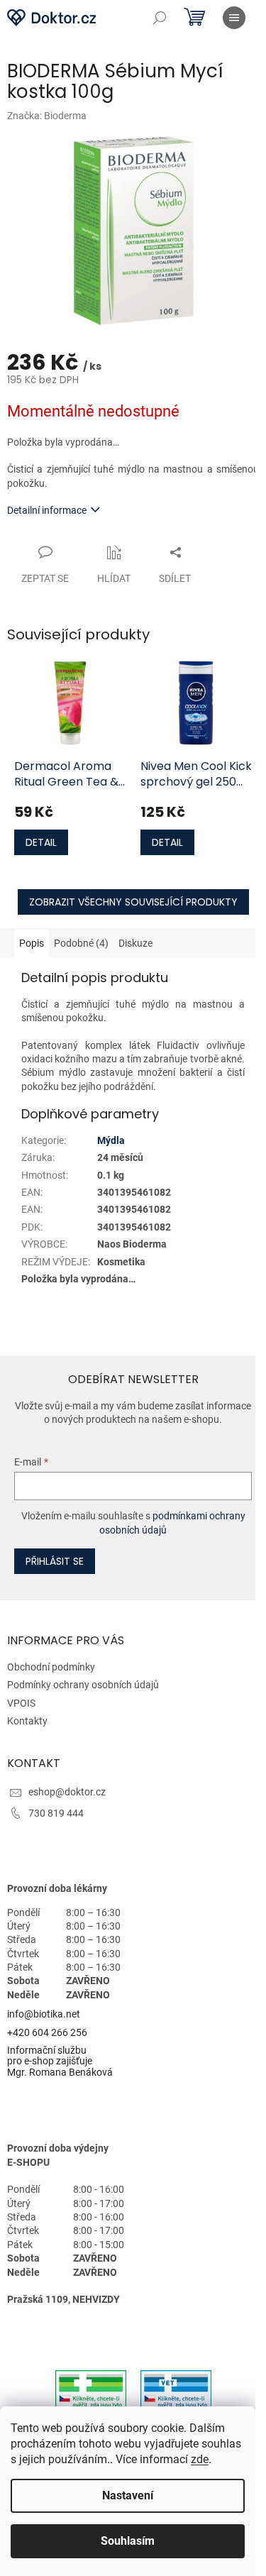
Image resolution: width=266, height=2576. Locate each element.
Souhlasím (128, 2541)
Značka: (47, 116)
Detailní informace (47, 510)
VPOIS (21, 1703)
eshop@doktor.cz (67, 1792)
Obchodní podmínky (51, 1667)
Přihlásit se (55, 1561)
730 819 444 (56, 1813)
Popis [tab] (32, 943)
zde (200, 2459)
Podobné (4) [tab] (81, 943)
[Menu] (234, 18)
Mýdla (111, 1140)
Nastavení (128, 2495)
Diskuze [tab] (135, 943)
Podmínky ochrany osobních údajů (83, 1685)
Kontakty (27, 1721)
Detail (41, 842)
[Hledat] (160, 18)
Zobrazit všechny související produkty (133, 902)
